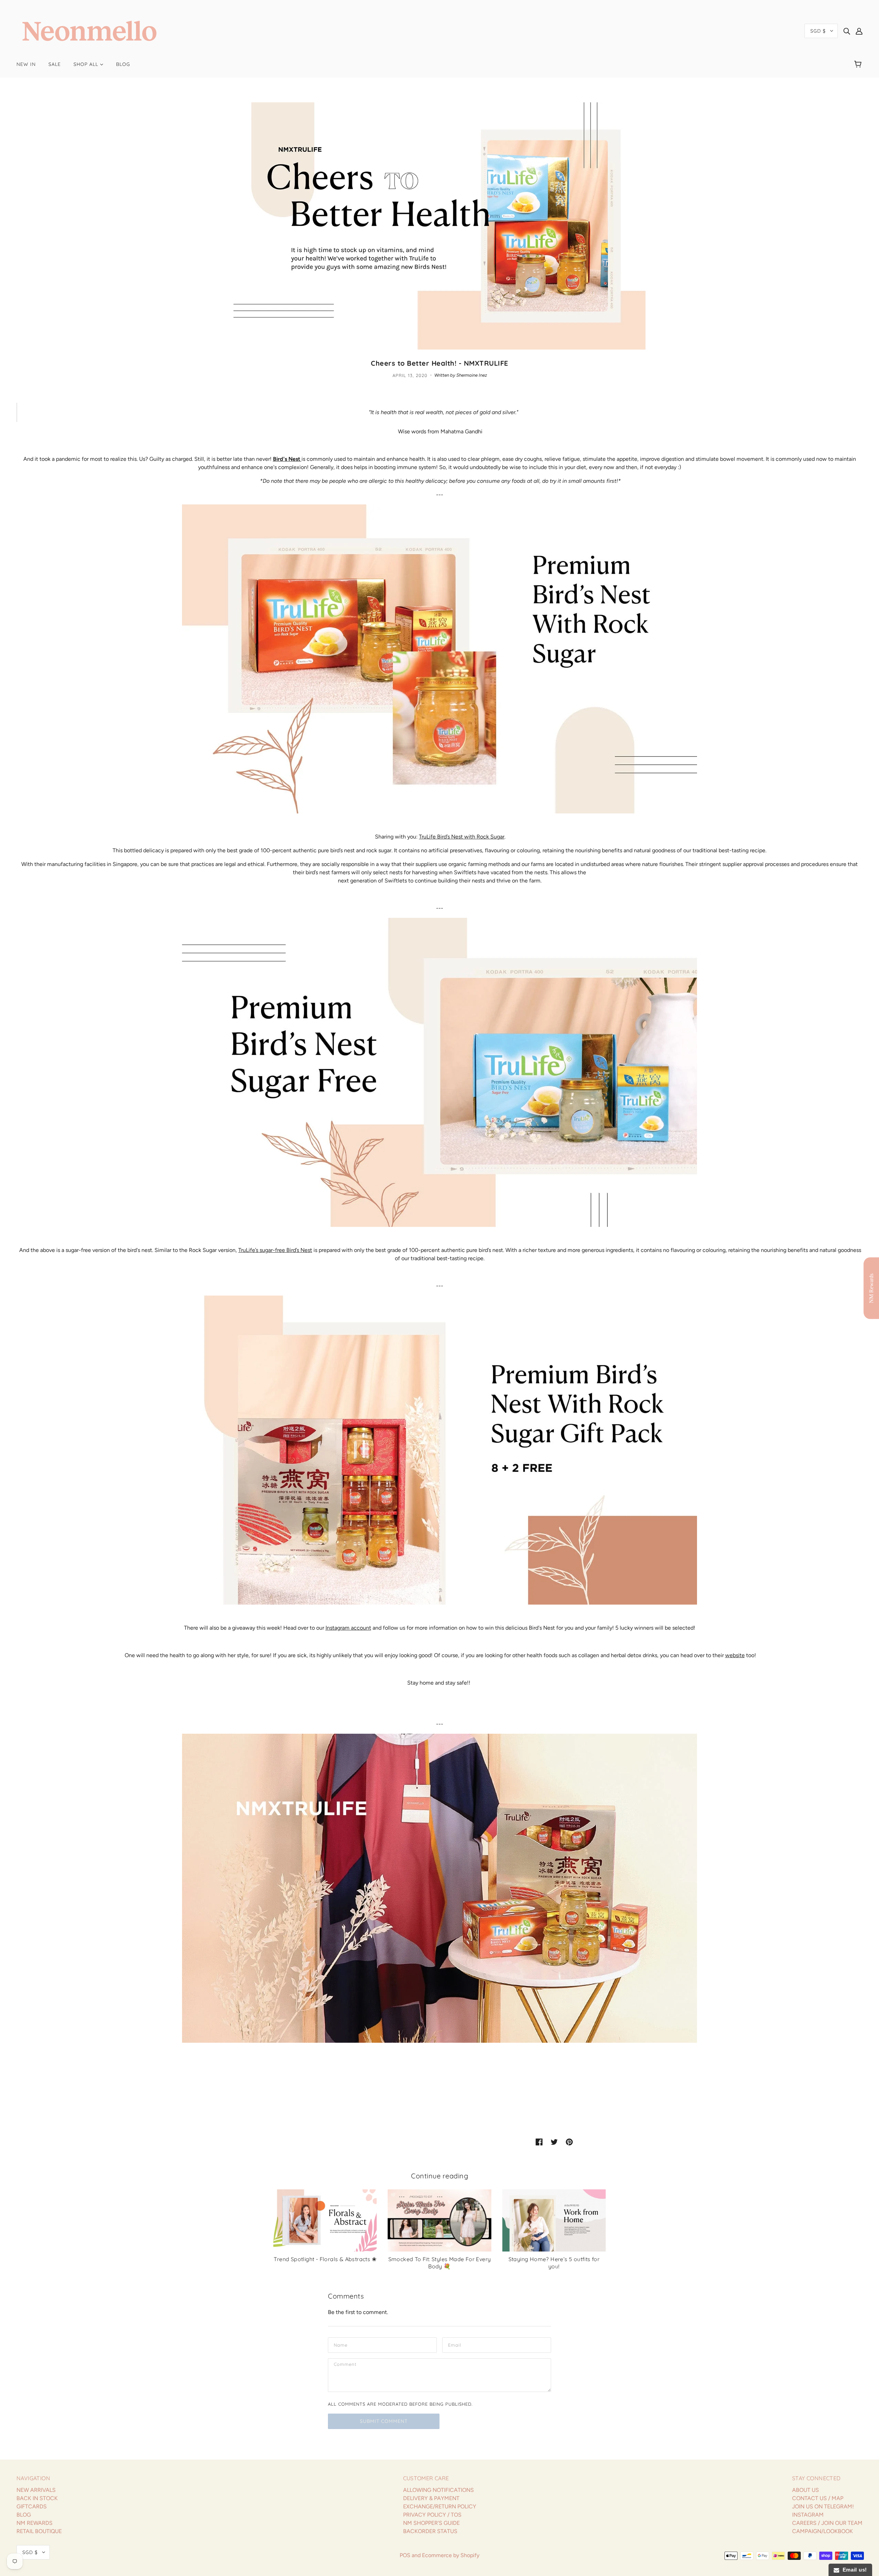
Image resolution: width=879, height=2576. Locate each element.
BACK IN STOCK (37, 2498)
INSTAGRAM (808, 2515)
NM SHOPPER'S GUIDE (431, 2523)
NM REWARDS (35, 2523)
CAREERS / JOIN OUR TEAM (827, 2523)
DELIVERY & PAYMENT (431, 2498)
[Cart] (859, 64)
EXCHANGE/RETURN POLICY (440, 2506)
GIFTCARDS (32, 2506)
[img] (847, 31)
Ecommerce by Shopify (451, 2555)
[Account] (859, 31)
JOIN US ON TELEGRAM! (823, 2506)
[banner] (89, 30)
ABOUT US (806, 2490)
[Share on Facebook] (539, 2142)
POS (405, 2555)
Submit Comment (384, 2421)
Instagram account (348, 1628)
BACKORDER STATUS (430, 2531)
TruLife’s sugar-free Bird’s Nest (275, 1250)
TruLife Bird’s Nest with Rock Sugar (462, 837)
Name (340, 2345)
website (735, 1655)
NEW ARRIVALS (36, 2490)
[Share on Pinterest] (569, 2142)
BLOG (24, 2515)
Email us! (853, 2570)
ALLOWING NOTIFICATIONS (438, 2490)
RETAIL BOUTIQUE (39, 2531)
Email (455, 2345)
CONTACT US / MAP (818, 2498)
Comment (346, 2366)
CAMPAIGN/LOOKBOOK (823, 2531)
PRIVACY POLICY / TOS (432, 2515)
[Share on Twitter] (554, 2142)
